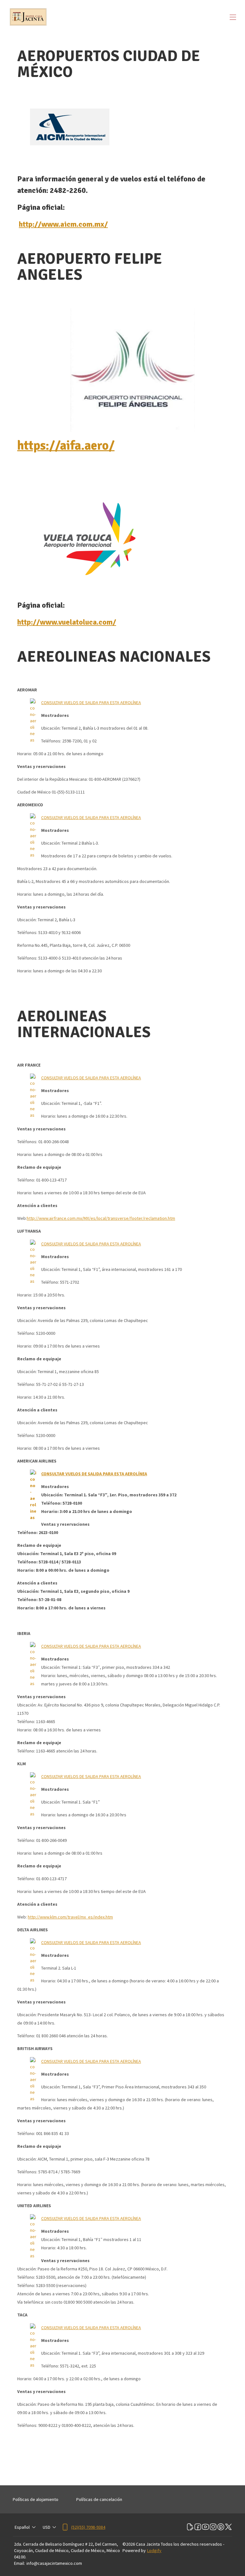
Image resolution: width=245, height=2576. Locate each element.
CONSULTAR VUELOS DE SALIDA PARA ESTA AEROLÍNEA (91, 703)
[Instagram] (213, 2527)
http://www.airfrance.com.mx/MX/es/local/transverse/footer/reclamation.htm (101, 1218)
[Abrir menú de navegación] (233, 17)
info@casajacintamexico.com (54, 2563)
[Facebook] (198, 2527)
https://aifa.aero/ (66, 445)
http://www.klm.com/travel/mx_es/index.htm (70, 1917)
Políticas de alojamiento (36, 2499)
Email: (19, 2563)
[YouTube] (205, 2527)
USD (47, 2527)
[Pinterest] (221, 2527)
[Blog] (190, 2527)
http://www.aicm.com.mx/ (63, 224)
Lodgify (154, 2550)
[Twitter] (228, 2527)
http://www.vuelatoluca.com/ (67, 622)
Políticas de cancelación (99, 2499)
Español (22, 2527)
